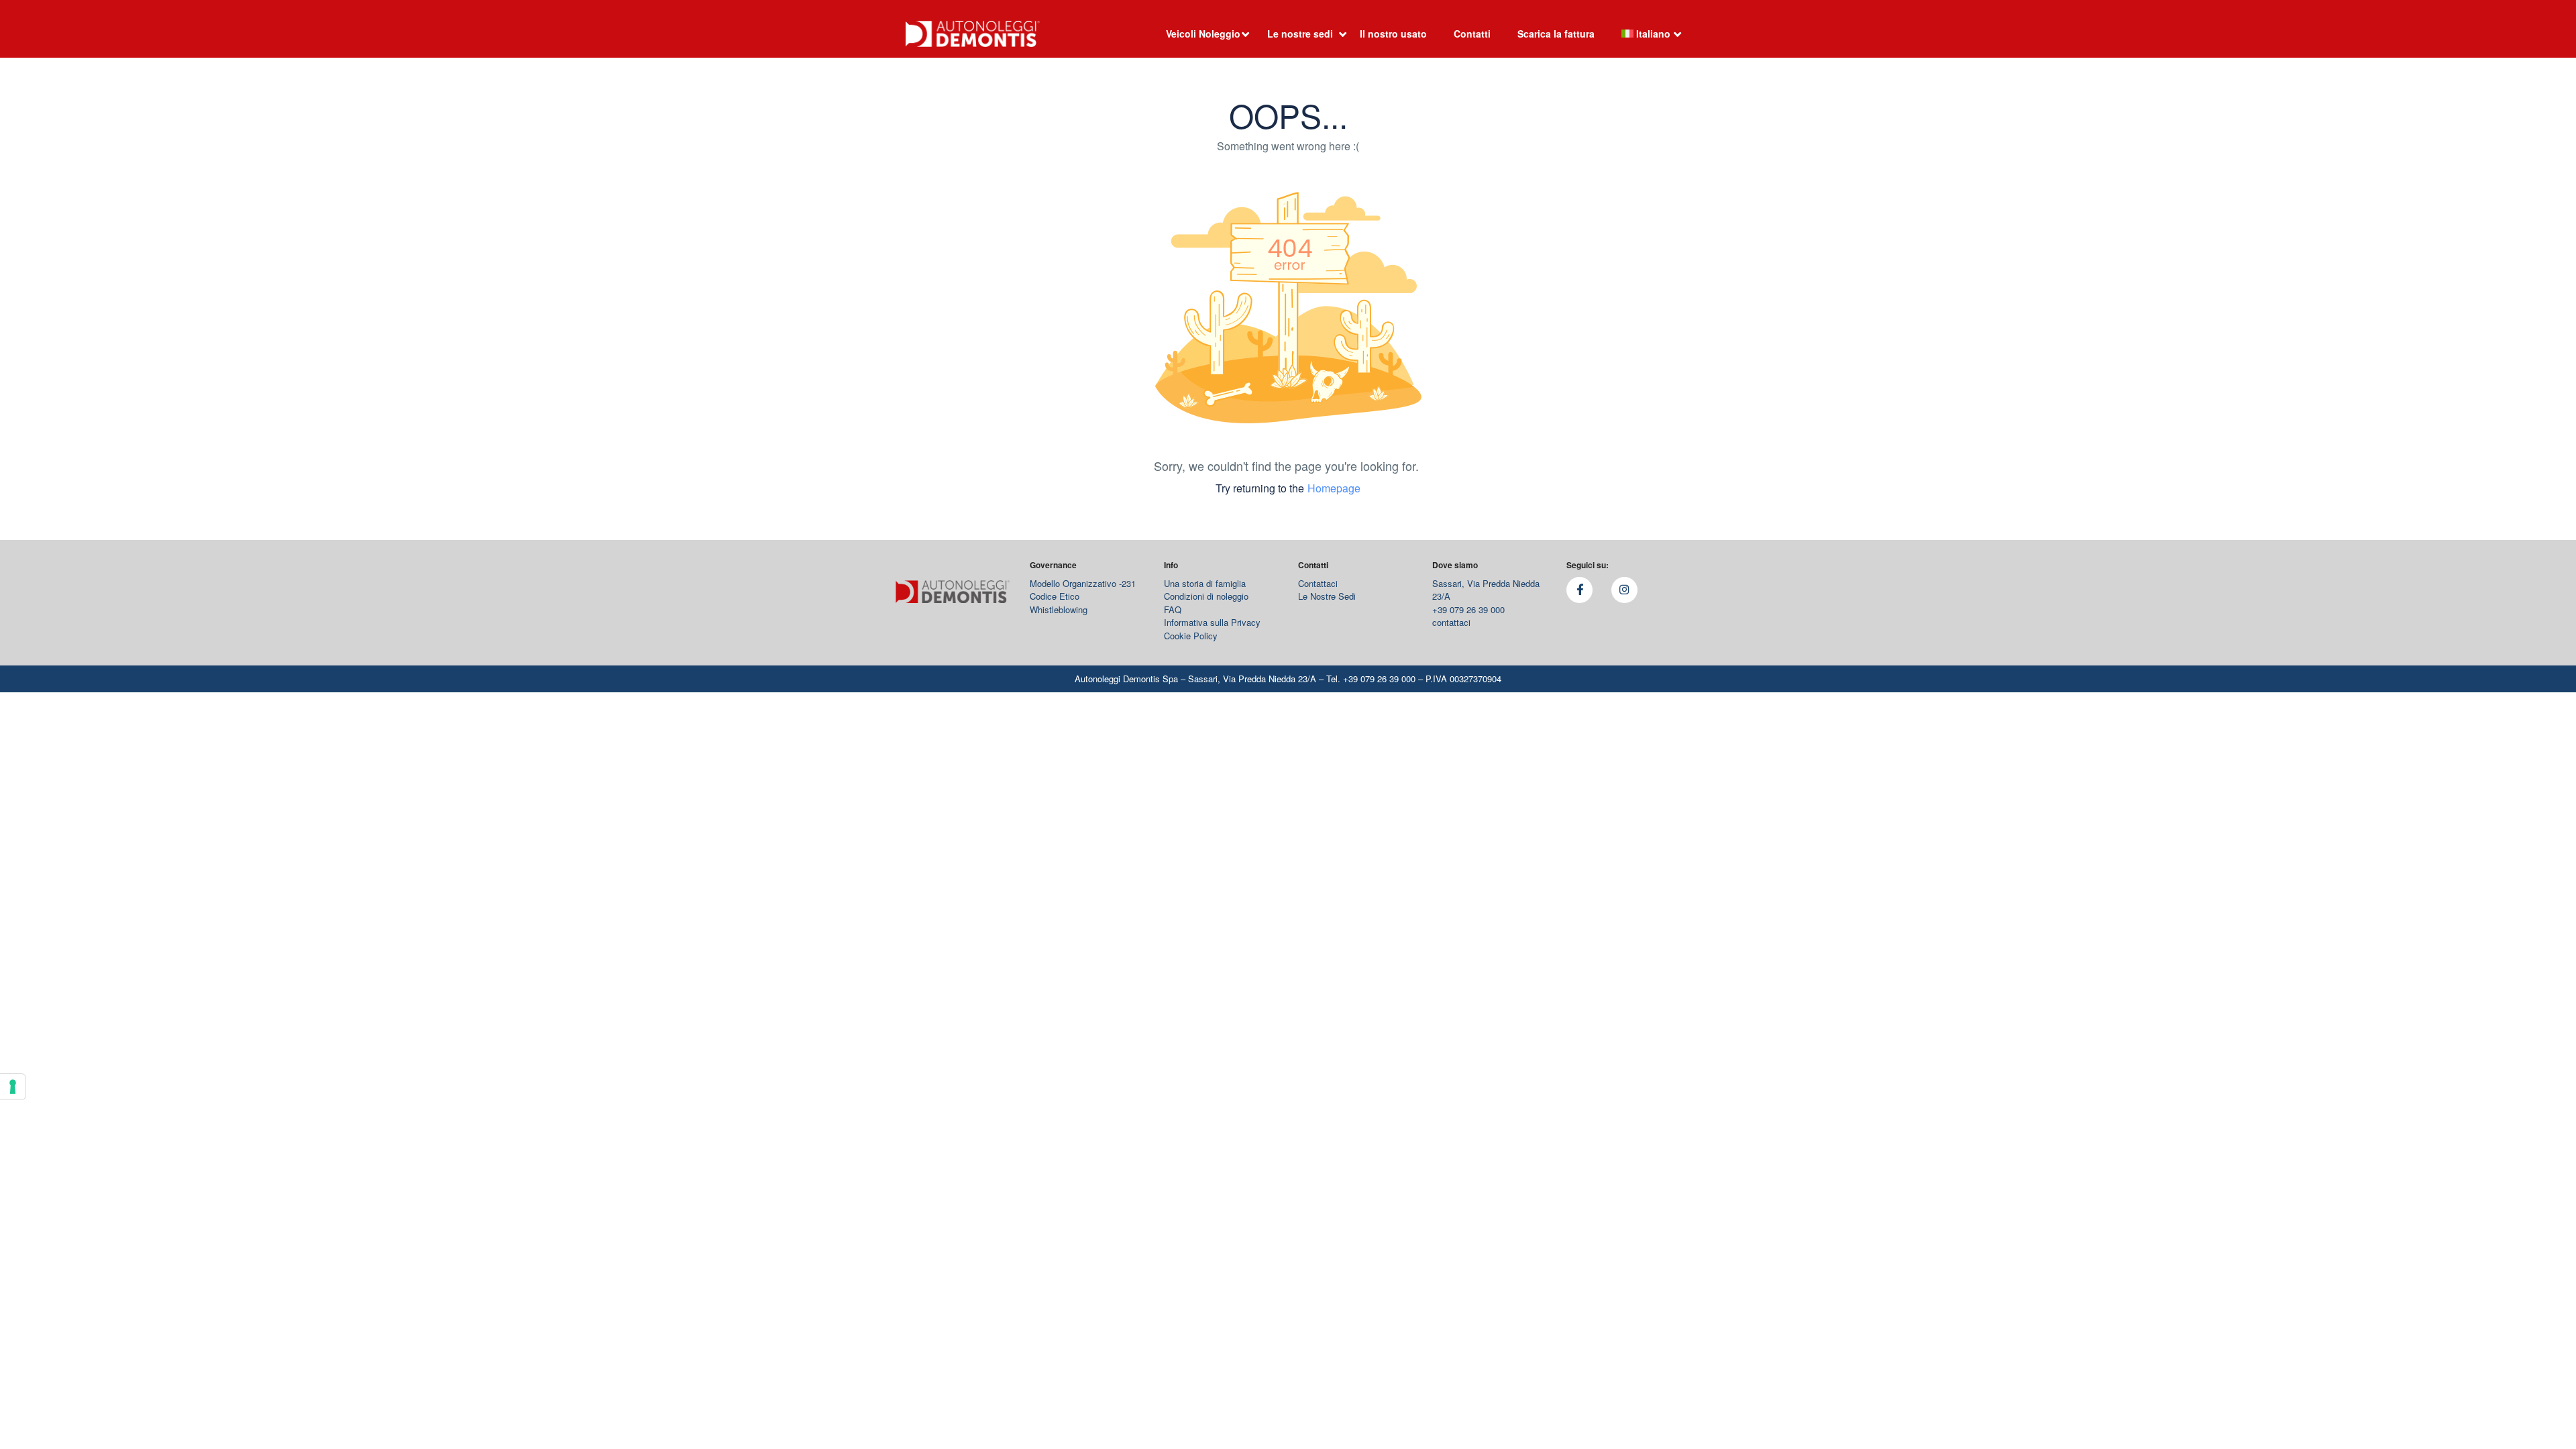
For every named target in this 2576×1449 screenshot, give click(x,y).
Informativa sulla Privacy (1212, 622)
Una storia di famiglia (1205, 583)
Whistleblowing (1059, 609)
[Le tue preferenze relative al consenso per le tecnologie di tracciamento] (13, 1087)
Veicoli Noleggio (1203, 34)
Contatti (1472, 34)
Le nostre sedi (1300, 34)
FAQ (1173, 609)
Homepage (1334, 488)
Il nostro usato (1393, 34)
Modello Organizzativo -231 (1083, 583)
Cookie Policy (1191, 636)
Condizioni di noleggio (1206, 596)
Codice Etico (1055, 596)
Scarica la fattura (1556, 34)
